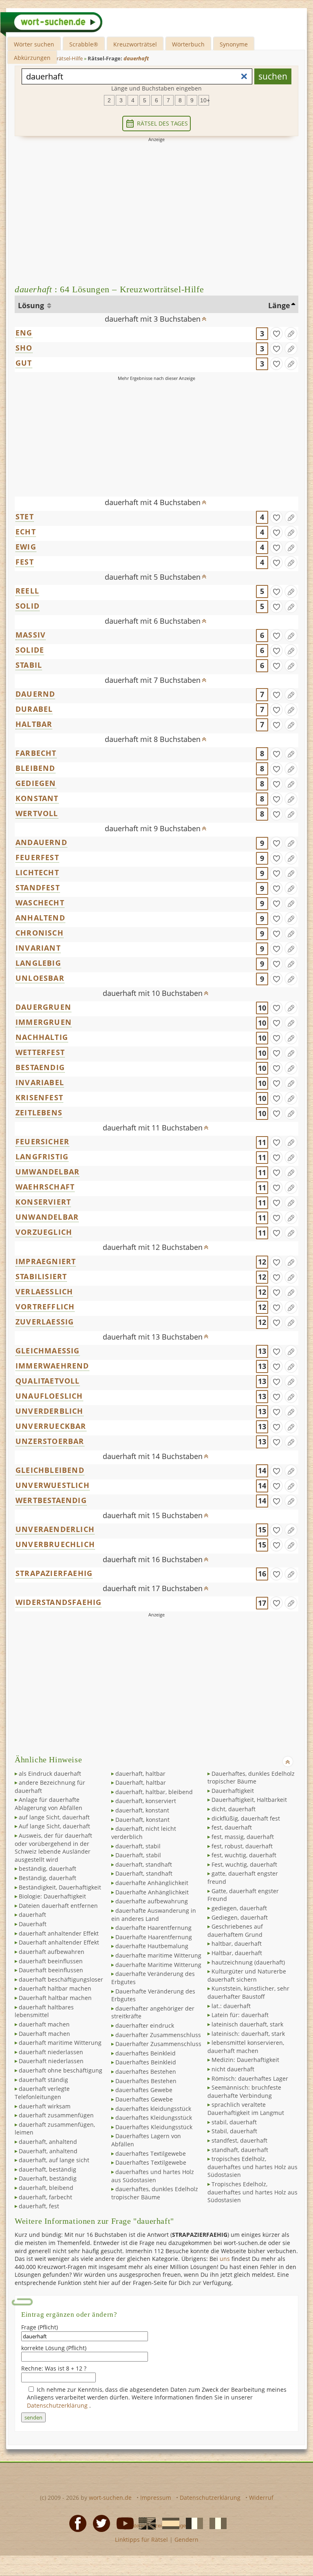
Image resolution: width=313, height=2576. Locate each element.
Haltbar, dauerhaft (237, 1953)
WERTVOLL (37, 813)
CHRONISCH (40, 933)
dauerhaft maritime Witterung (60, 2043)
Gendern (186, 2540)
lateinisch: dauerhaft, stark (248, 2034)
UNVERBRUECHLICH (55, 1544)
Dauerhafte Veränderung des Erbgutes (153, 1995)
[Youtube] (123, 2523)
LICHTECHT (37, 872)
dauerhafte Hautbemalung (152, 1946)
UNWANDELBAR (47, 1217)
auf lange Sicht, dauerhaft (54, 1817)
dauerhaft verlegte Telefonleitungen (42, 2093)
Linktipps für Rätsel (141, 2540)
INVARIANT (38, 948)
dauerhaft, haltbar (140, 1774)
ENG (24, 333)
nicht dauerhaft (233, 2069)
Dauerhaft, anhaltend (48, 2151)
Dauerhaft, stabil (138, 1855)
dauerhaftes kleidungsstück (153, 2109)
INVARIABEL (40, 1082)
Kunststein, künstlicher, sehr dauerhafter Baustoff (248, 1992)
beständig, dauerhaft (47, 1869)
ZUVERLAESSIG (45, 1322)
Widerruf (261, 2498)
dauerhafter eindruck (145, 2025)
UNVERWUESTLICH (53, 1485)
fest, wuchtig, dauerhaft (244, 1855)
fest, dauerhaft (232, 1827)
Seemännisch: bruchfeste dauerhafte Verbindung (244, 2091)
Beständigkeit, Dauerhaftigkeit (60, 1887)
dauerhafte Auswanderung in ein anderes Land (154, 1915)
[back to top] (204, 316)
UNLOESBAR (40, 978)
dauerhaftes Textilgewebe (151, 2153)
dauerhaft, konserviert (146, 1801)
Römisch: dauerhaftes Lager (250, 2078)
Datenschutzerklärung (58, 2405)
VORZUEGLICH (44, 1232)
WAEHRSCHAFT (45, 1187)
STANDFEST (38, 887)
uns (225, 2259)
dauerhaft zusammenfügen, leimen (55, 2129)
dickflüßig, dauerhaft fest (246, 1818)
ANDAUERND (41, 842)
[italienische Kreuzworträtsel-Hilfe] (216, 2523)
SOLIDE (30, 650)
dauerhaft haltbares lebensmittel (44, 2011)
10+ (205, 100)
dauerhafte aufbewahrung (152, 1901)
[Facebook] (75, 2523)
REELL (27, 591)
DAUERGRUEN (43, 1007)
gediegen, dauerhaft (239, 1908)
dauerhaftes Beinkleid (145, 2053)
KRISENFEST (39, 1097)
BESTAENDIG (40, 1067)
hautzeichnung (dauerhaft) (248, 1962)
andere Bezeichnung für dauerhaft (50, 1787)
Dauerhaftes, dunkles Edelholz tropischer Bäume (251, 1778)
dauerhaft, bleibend (46, 2188)
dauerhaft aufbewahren (52, 1952)
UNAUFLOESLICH (49, 1396)
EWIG (26, 547)
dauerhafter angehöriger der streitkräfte (153, 2012)
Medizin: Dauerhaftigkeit (245, 2060)
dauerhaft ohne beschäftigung (61, 2070)
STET (25, 517)
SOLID (28, 606)
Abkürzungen (32, 58)
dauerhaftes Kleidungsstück (154, 2118)
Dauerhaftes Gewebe (144, 2099)
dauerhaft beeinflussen (51, 1961)
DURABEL (34, 709)
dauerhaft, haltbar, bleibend (154, 1792)
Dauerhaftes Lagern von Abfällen (146, 2140)
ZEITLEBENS (39, 1113)
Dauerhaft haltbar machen (55, 1998)
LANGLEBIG (38, 963)
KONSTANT (37, 798)
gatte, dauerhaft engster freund (243, 1877)
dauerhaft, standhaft (144, 1864)
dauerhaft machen (44, 2024)
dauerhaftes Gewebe (144, 2090)
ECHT (26, 532)
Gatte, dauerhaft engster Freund (243, 1895)
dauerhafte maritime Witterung (158, 1955)
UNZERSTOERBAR (50, 1441)
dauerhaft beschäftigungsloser (61, 1979)
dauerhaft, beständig (47, 2169)
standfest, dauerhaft (239, 2140)
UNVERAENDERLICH (55, 1529)
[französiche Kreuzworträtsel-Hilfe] (192, 2523)
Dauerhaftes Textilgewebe (151, 2162)
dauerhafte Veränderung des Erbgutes (153, 1978)
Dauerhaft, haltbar (141, 1782)
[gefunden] (276, 333)
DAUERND (35, 694)
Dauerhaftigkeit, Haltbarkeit (249, 1800)
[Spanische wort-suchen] (168, 2523)
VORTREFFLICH (45, 1307)
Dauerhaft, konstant (142, 1820)
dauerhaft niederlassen (51, 2052)
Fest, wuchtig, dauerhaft (244, 1864)
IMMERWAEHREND (52, 1366)
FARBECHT (36, 753)
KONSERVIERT (43, 1202)
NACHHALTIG (42, 1037)
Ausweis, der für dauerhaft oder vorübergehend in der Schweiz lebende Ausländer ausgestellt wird (53, 1848)
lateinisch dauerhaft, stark (247, 2024)
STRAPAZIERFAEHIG (54, 1573)
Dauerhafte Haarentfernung (154, 1937)
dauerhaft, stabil (138, 1846)
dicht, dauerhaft (234, 1809)
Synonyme (234, 44)
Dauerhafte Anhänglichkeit (152, 1892)
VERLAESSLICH (44, 1291)
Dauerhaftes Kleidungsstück (154, 2127)
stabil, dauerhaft (234, 2122)
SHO (24, 348)
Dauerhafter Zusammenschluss (158, 2044)
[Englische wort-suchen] (145, 2523)
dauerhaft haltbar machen (55, 1988)
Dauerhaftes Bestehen (146, 2081)
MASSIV (31, 635)
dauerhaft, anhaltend (48, 2142)
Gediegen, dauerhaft (240, 1917)
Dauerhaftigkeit (233, 1791)
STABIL (29, 665)
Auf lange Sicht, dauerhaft (54, 1826)
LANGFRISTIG (42, 1157)
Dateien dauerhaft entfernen (58, 1906)
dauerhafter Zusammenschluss (158, 2035)
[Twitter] (99, 2523)
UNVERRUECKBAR (51, 1426)
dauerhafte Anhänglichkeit (152, 1883)
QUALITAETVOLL (48, 1381)
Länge (279, 305)
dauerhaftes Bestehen (146, 2072)
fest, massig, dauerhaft (243, 1837)
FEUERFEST (37, 857)
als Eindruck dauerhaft (50, 1774)
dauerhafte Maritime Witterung (158, 1965)
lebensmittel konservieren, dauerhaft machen (246, 2047)
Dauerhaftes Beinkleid (146, 2062)
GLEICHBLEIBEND (50, 1470)
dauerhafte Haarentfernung (153, 1928)
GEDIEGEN (36, 783)
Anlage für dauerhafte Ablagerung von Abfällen (48, 1804)
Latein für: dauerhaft (240, 2015)
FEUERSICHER (42, 1141)
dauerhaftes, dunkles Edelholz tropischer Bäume (155, 2193)
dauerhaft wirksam (45, 2106)
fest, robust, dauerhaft (242, 1846)
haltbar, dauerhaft (237, 1944)
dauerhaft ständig (43, 2080)
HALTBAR (34, 724)
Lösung (32, 305)
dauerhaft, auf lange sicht (54, 2160)
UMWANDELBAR (47, 1172)
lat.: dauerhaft (231, 2006)
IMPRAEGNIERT (46, 1261)
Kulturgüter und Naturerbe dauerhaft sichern (247, 1975)
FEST (25, 562)
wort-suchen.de (110, 2498)
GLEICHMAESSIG (48, 1351)
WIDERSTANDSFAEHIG (58, 1602)
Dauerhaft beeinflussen (51, 1970)
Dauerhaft (33, 1924)
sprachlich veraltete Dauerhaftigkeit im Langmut (246, 2109)
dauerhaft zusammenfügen (56, 2115)
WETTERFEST (40, 1052)
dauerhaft (32, 1915)
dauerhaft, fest (39, 2206)
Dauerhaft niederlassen (51, 2061)
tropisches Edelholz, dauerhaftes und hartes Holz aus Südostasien (252, 2167)
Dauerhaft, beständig (48, 2178)
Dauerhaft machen (44, 2034)
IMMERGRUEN (44, 1022)
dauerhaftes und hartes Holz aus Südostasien (153, 2176)
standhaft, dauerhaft (240, 2150)
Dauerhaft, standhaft (144, 1873)
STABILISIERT (41, 1276)
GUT (24, 363)
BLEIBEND (35, 768)
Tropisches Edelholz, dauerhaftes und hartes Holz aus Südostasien (252, 2192)
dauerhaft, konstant (142, 1810)
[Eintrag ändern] (291, 333)
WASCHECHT (40, 903)
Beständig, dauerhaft (47, 1878)
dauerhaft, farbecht (45, 2197)
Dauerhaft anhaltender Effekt (59, 1942)
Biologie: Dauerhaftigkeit (52, 1896)
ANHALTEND (40, 918)
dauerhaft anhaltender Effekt (59, 1933)
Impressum (156, 2498)
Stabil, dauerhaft (234, 2131)
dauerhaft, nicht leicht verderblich (144, 1833)
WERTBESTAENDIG (51, 1500)
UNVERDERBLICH (50, 1411)
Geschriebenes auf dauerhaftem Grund (235, 1930)
